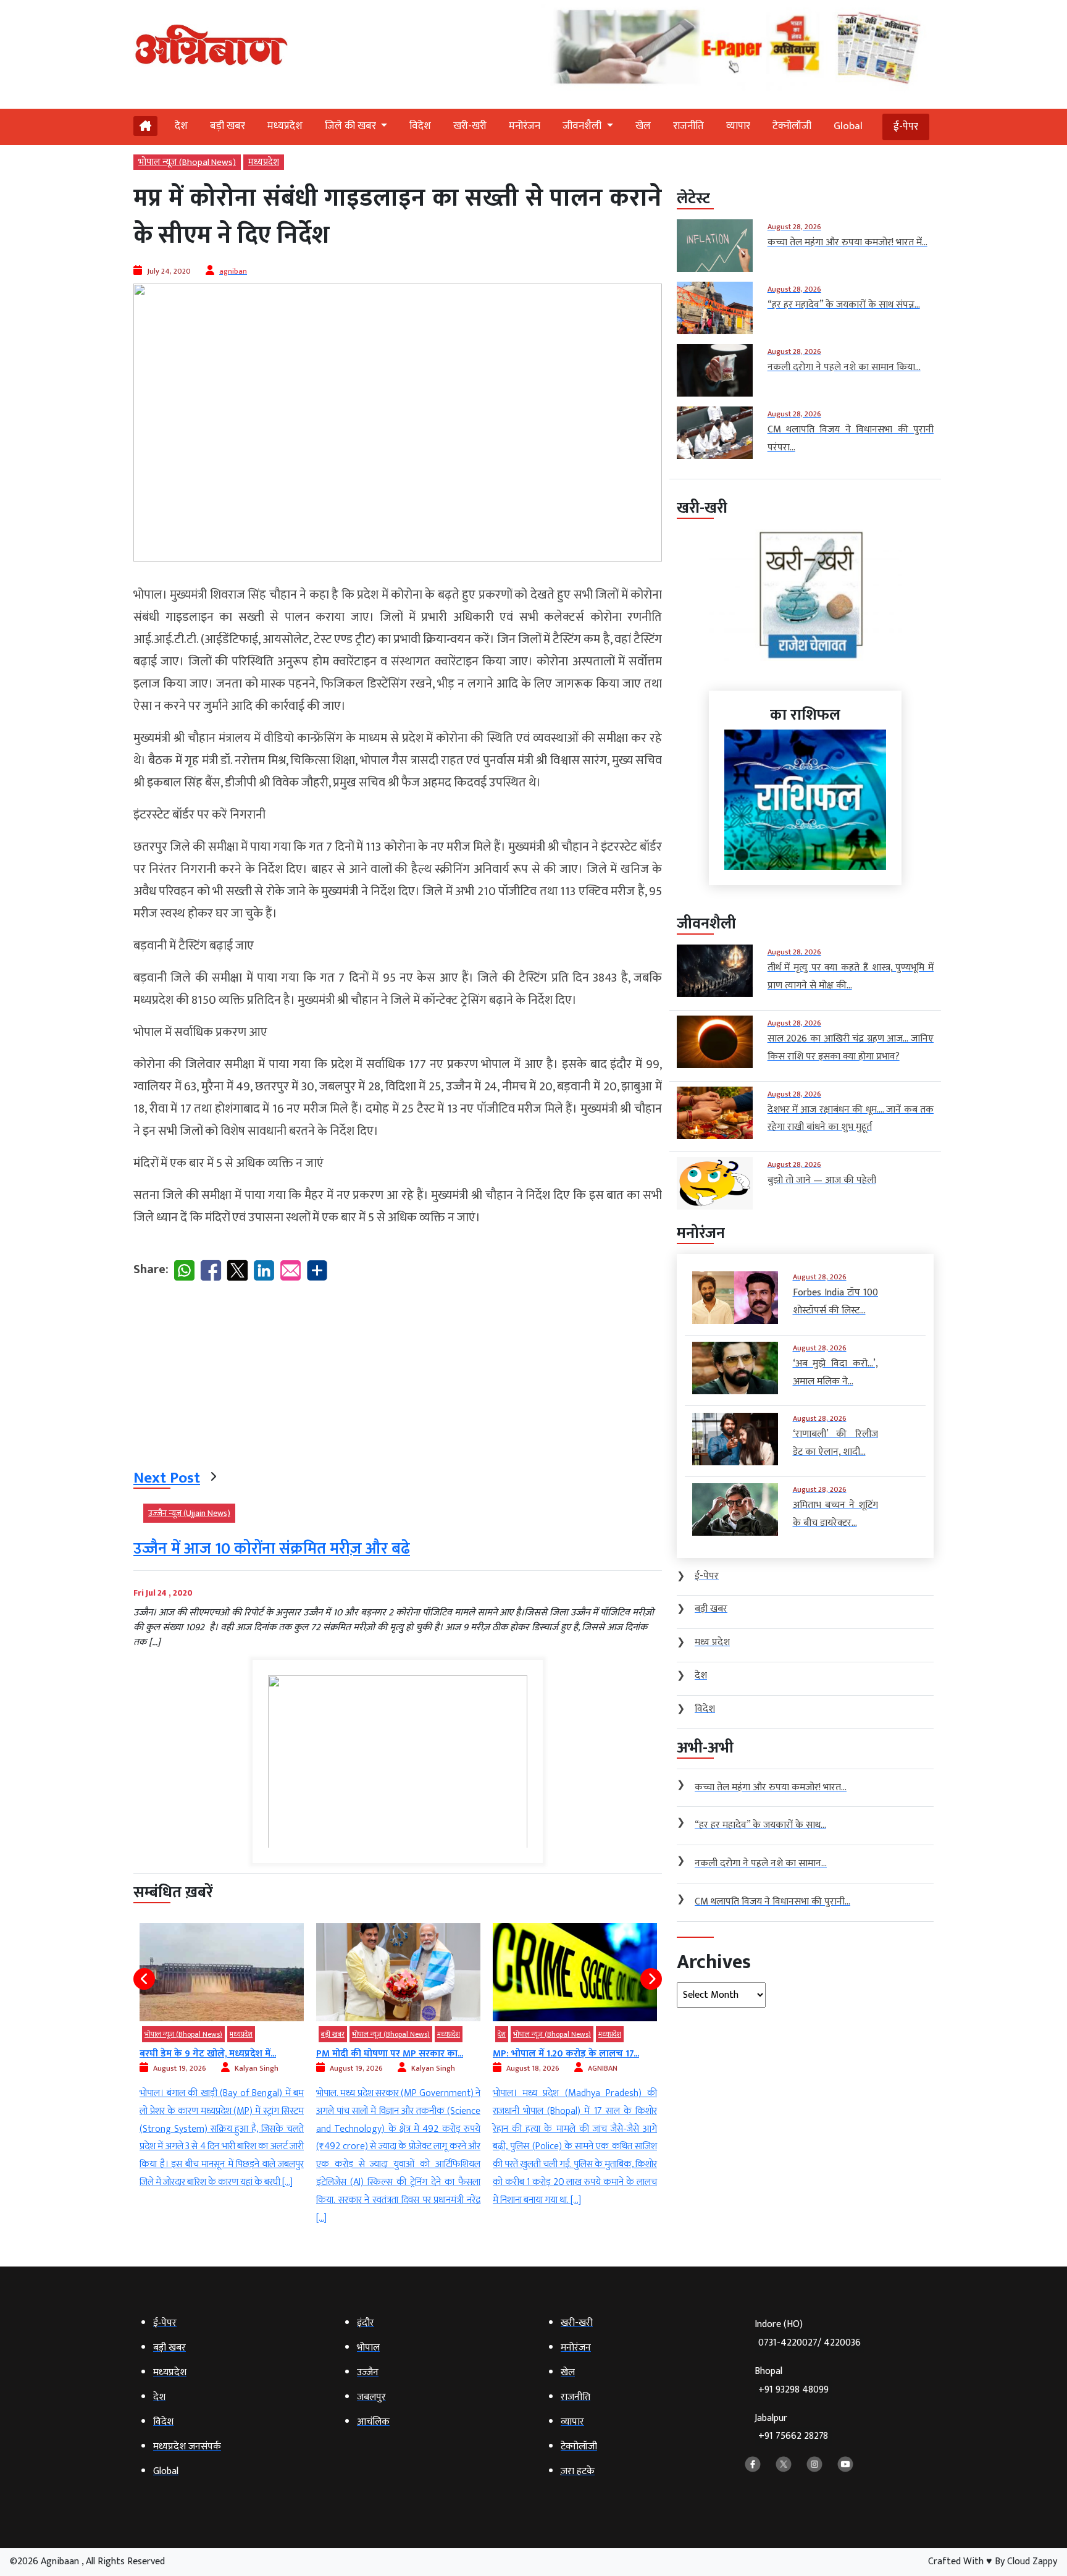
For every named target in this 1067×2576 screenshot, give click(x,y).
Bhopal (792, 2380)
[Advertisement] (398, 1378)
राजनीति (688, 126)
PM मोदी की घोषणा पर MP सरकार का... (390, 2054)
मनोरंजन (525, 126)
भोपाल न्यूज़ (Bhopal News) (187, 162)
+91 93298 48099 (793, 2390)
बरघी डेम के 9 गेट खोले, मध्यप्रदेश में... (208, 2054)
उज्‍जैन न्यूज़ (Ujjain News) (189, 1513)
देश (181, 126)
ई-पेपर (906, 127)
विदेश (420, 126)
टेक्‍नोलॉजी (792, 126)
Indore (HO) (808, 2334)
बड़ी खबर (228, 126)
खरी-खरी (470, 126)
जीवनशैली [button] (583, 126)
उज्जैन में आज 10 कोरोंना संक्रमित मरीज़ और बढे (272, 1549)
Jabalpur (791, 2427)
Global (848, 126)
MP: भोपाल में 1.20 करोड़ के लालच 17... (566, 2054)
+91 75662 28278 (793, 2436)
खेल (643, 126)
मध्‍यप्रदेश (285, 126)
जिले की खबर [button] (352, 126)
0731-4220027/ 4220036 (810, 2343)
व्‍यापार (738, 126)
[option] (222, 2057)
